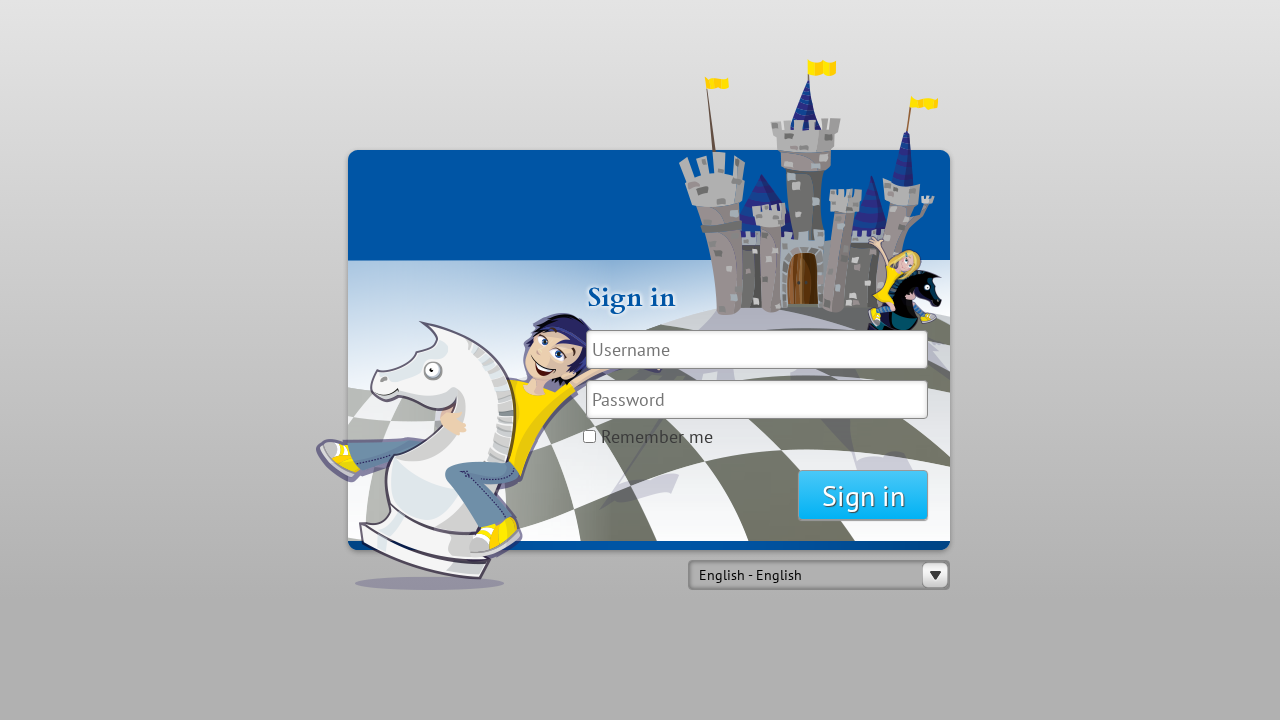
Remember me (657, 436)
